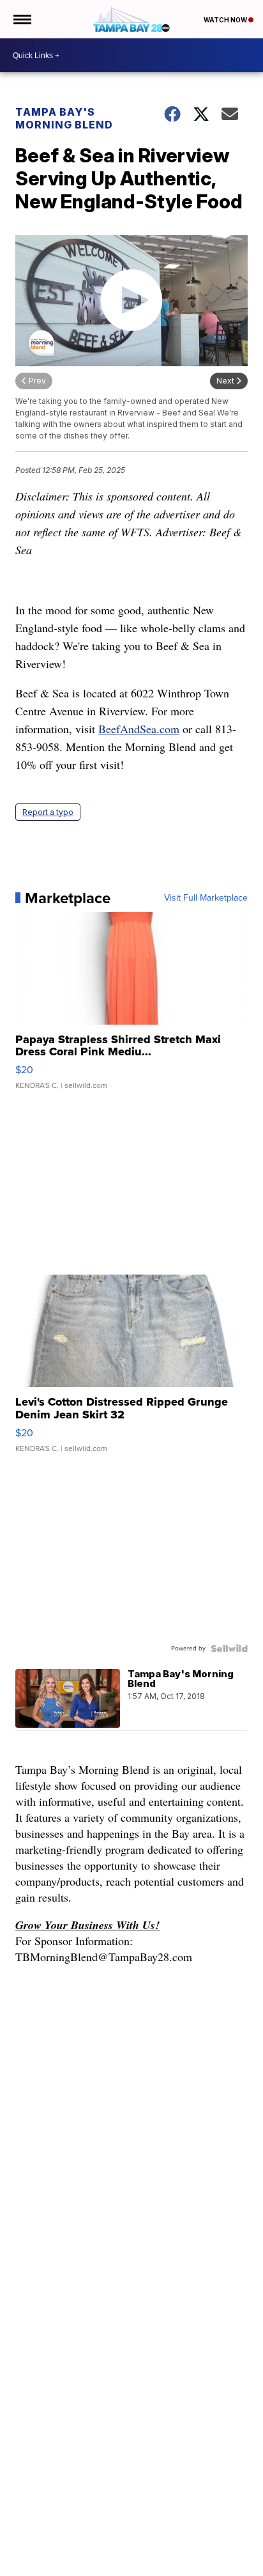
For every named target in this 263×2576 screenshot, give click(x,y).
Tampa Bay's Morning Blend (64, 118)
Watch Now (226, 20)
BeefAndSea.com (139, 729)
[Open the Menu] (21, 19)
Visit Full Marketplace (206, 898)
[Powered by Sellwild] (229, 1649)
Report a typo (48, 812)
